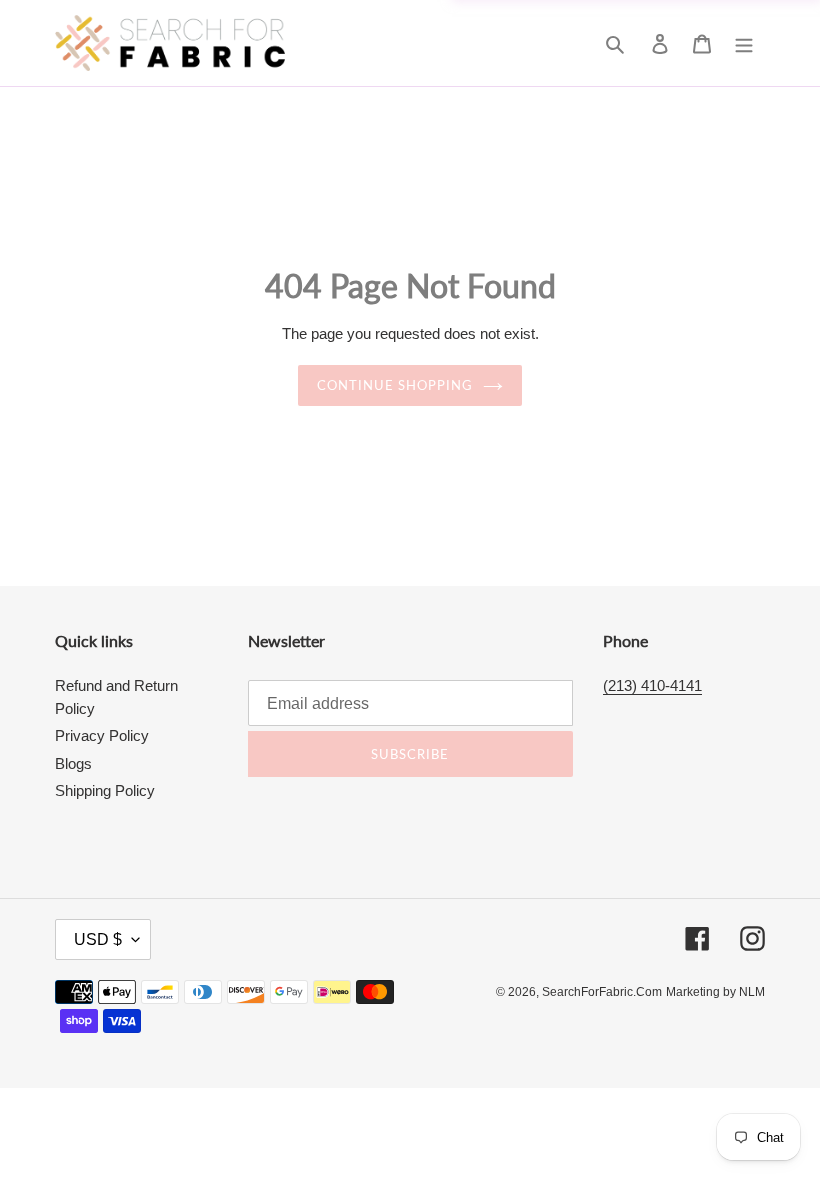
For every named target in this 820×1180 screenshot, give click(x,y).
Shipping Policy (105, 790)
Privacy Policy (102, 735)
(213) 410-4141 (652, 685)
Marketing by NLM (715, 992)
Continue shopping (395, 385)
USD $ (98, 939)
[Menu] (744, 43)
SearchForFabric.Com (602, 992)
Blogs (73, 763)
